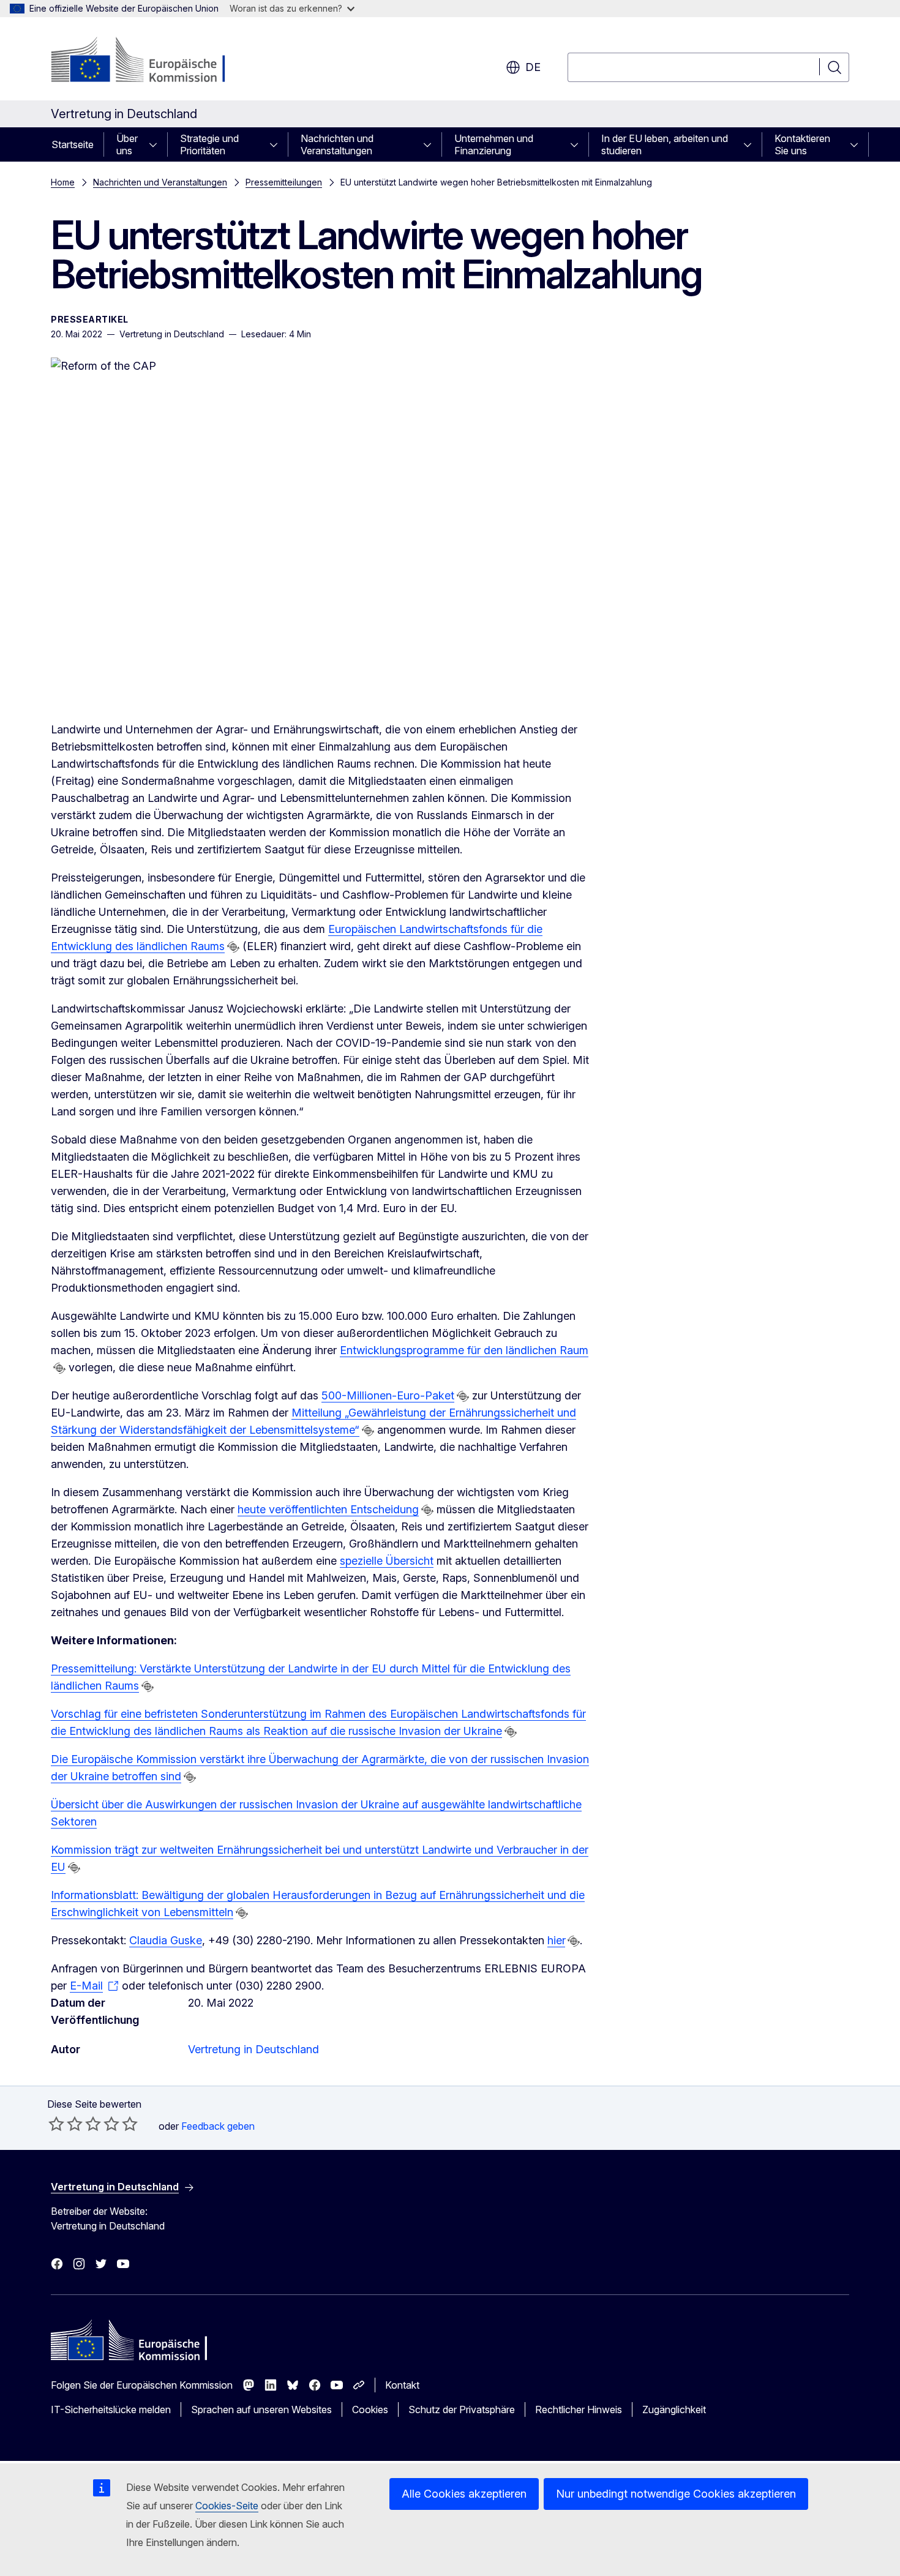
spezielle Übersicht (387, 1561)
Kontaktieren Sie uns (802, 144)
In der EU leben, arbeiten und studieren (665, 144)
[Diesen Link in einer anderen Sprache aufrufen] (233, 947)
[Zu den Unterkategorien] (157, 144)
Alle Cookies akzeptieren (464, 2494)
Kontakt (402, 2385)
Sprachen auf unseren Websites (261, 2409)
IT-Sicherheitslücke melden (111, 2409)
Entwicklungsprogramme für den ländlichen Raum (464, 1350)
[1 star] (56, 2124)
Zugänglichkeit (674, 2409)
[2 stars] (66, 2124)
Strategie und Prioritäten (209, 144)
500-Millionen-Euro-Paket (388, 1395)
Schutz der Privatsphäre (462, 2409)
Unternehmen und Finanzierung (494, 144)
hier (556, 1940)
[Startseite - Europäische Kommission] (150, 61)
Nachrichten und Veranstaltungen (337, 144)
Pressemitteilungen (284, 182)
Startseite (73, 144)
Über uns (127, 144)
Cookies (370, 2409)
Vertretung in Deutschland (253, 2049)
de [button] (533, 67)
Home (63, 182)
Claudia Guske (166, 1940)
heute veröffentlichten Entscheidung (328, 1509)
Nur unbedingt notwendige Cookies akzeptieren (676, 2494)
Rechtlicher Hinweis (579, 2409)
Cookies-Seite (227, 2506)
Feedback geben (218, 2126)
